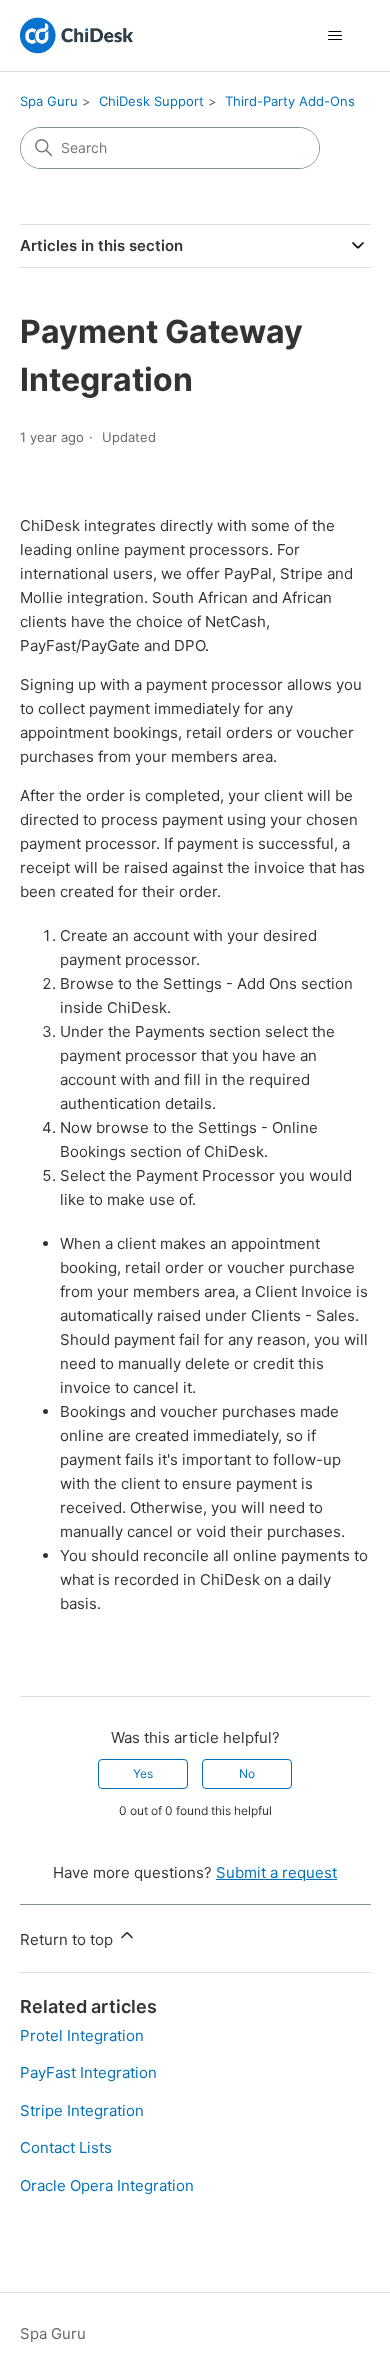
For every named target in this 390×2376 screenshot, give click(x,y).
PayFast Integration (88, 2072)
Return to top (68, 1939)
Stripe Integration (82, 2110)
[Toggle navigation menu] (335, 36)
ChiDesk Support (151, 101)
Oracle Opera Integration (107, 2185)
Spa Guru (49, 101)
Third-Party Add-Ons (290, 101)
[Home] (76, 35)
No (247, 1773)
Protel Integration (82, 2035)
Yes (143, 1773)
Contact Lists (66, 2147)
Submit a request (276, 1872)
